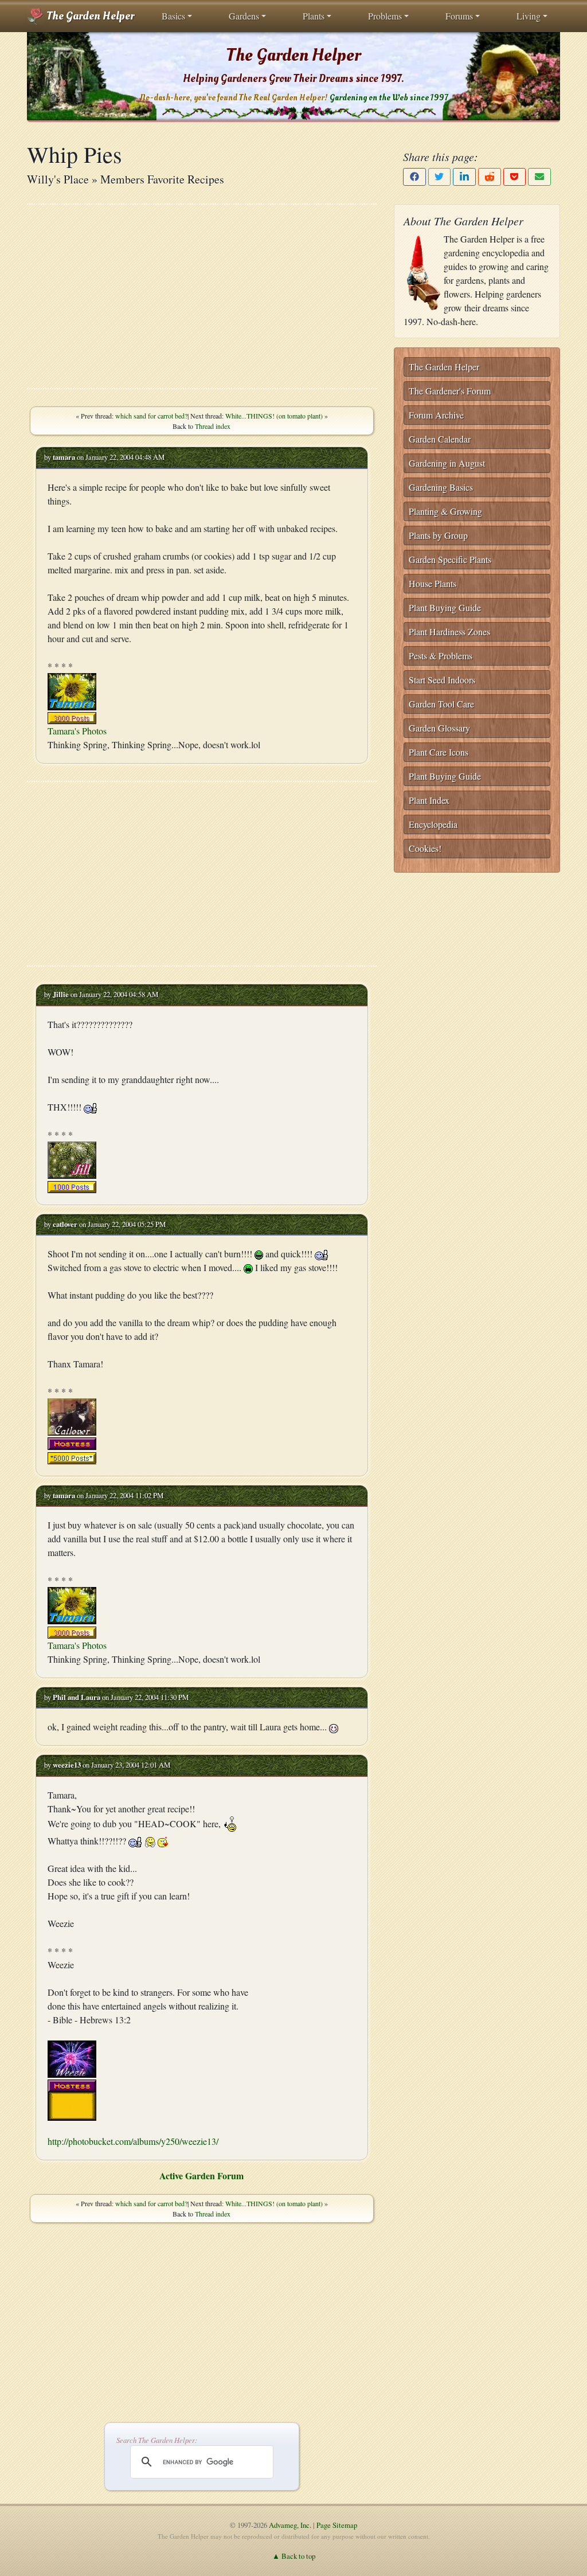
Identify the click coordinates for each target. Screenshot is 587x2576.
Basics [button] (173, 16)
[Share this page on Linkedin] (464, 177)
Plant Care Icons (439, 752)
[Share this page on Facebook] (414, 177)
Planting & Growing (445, 511)
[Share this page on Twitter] (440, 177)
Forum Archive (436, 415)
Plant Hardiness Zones (449, 632)
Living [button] (529, 16)
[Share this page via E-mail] (539, 177)
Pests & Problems (441, 656)
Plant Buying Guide (445, 607)
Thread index (213, 426)
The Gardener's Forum (450, 391)
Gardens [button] (244, 16)
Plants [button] (314, 16)
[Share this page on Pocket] (515, 177)
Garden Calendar (440, 439)
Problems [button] (385, 16)
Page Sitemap (337, 2525)
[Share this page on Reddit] (490, 177)
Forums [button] (459, 16)
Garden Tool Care (441, 704)
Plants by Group (438, 535)
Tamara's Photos (77, 731)
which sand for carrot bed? (151, 416)
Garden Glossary (439, 728)
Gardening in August (447, 463)
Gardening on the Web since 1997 (389, 98)
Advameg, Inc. (290, 2525)
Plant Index (429, 800)
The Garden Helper (89, 16)
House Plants (433, 583)
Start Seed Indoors (442, 680)
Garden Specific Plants (450, 559)
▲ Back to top (294, 2556)
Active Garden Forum (201, 2176)
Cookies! (425, 848)
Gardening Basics (441, 487)
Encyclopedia (433, 824)
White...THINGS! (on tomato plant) (274, 416)
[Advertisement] (202, 296)
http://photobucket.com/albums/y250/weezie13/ (133, 2141)
